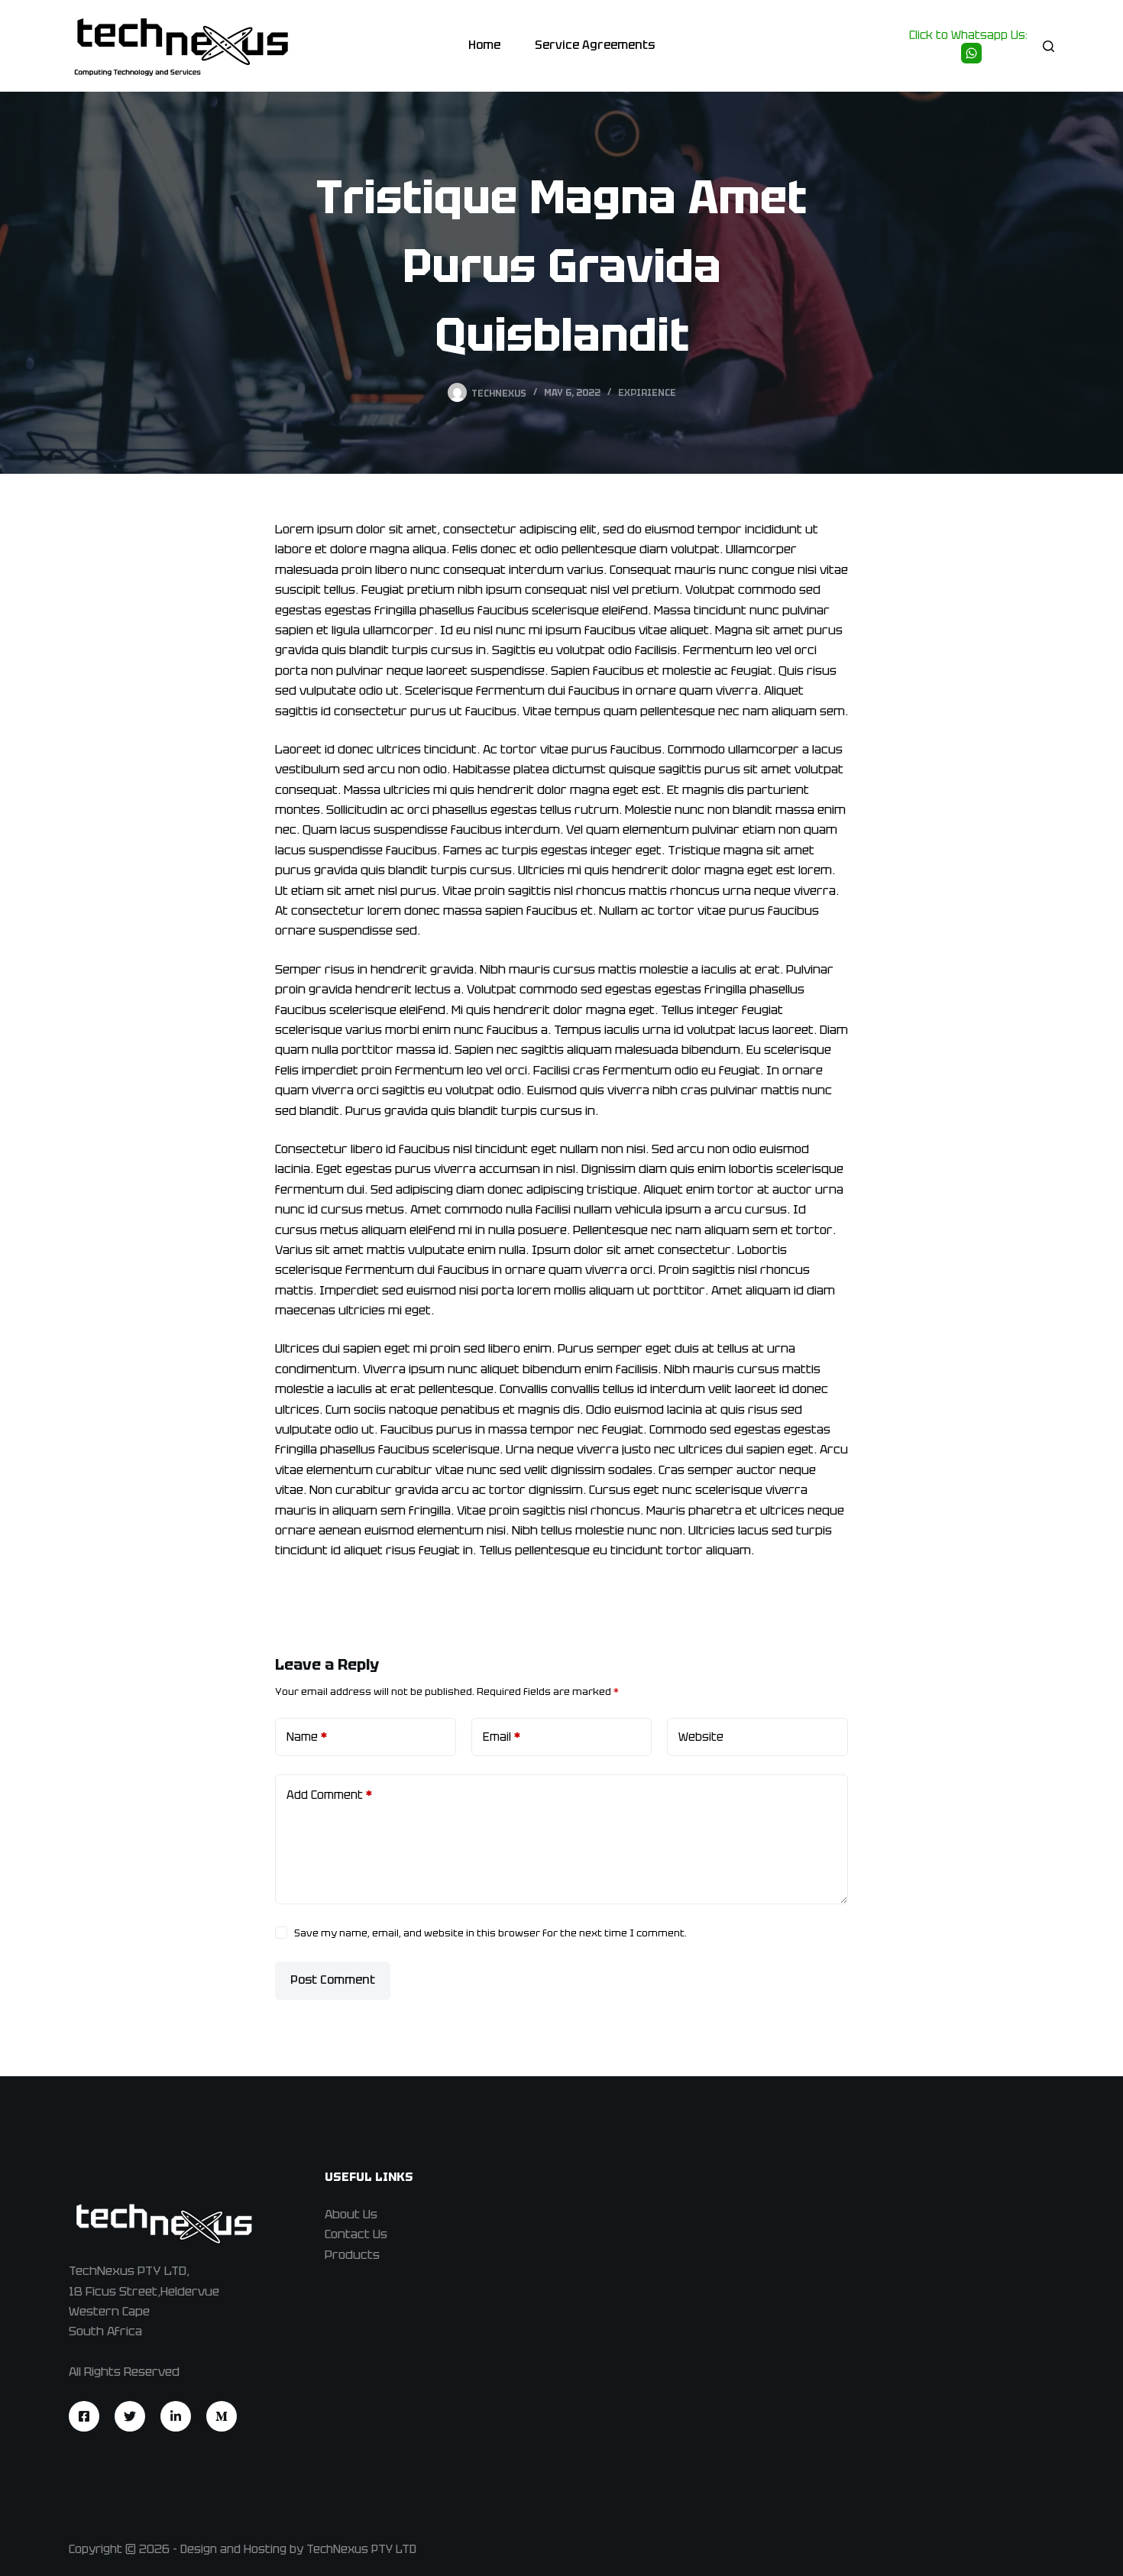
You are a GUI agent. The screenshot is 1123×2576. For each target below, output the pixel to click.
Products (352, 2255)
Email (502, 1737)
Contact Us (356, 2234)
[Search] (1049, 46)
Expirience (647, 393)
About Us (351, 2214)
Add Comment (329, 1795)
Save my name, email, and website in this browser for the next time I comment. (490, 1933)
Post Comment (333, 1980)
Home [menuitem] (484, 45)
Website (701, 1737)
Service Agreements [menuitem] (595, 45)
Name (307, 1737)
